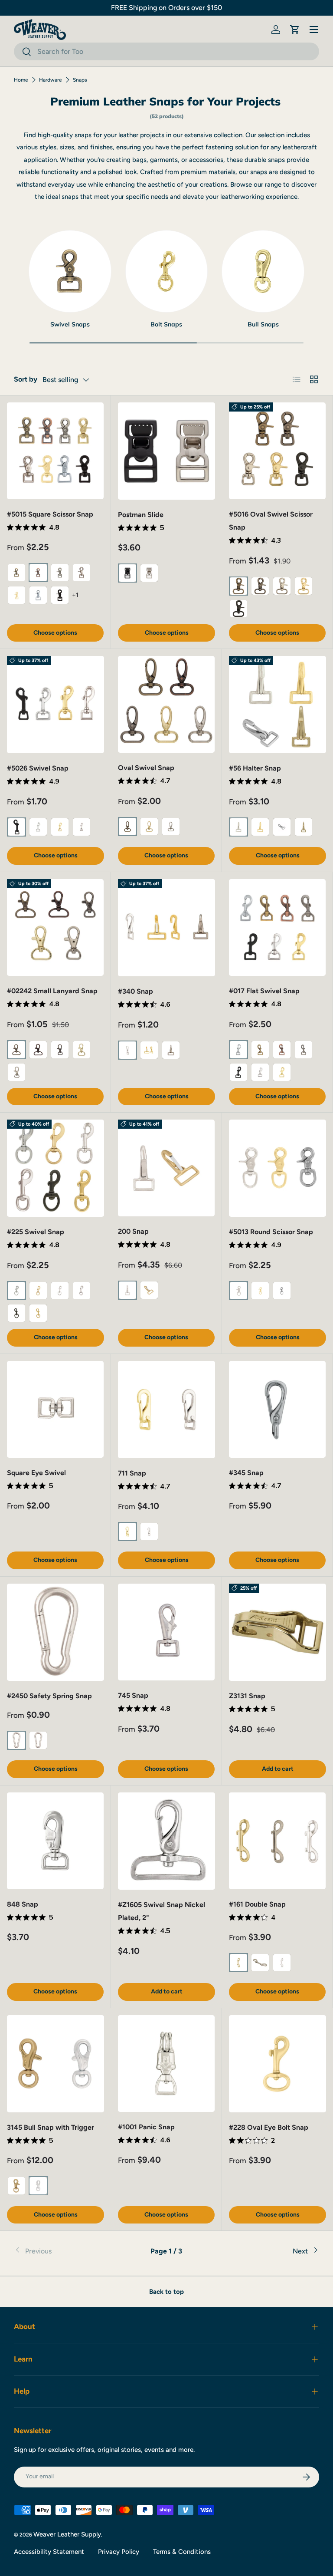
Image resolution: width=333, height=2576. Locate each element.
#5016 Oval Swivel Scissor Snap (271, 521)
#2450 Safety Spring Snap (49, 1696)
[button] (295, 30)
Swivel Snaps (70, 324)
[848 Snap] (55, 1841)
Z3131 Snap (247, 1696)
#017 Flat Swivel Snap (264, 991)
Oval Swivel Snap (146, 768)
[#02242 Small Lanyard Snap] (55, 927)
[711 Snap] (166, 1410)
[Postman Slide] (166, 451)
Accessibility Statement (49, 2552)
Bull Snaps (263, 324)
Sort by (26, 379)
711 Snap (132, 1473)
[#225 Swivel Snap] (55, 1168)
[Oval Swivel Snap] (166, 704)
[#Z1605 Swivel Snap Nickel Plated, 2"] (166, 1841)
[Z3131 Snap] (277, 1632)
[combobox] (166, 51)
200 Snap (133, 1231)
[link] (65, 2251)
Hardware (51, 80)
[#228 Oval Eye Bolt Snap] (277, 2064)
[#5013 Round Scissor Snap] (277, 1168)
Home (21, 80)
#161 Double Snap (257, 1904)
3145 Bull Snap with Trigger (51, 2127)
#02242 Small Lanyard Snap (52, 991)
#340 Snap (135, 991)
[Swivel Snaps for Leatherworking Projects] (70, 272)
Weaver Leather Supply (67, 2534)
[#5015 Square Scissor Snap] (55, 451)
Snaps (80, 80)
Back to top (166, 2292)
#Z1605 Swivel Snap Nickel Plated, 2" (162, 1911)
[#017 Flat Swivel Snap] (277, 927)
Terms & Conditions (182, 2552)
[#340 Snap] (166, 928)
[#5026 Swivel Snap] (55, 705)
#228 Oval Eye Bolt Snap (269, 2127)
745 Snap (133, 1695)
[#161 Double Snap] (277, 1841)
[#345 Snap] (277, 1409)
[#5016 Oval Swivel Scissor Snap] (277, 451)
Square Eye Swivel (36, 1473)
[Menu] (314, 30)
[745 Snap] (166, 1632)
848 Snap (23, 1904)
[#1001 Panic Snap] (166, 2064)
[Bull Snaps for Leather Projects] (263, 272)
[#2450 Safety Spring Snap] (55, 1632)
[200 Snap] (166, 1168)
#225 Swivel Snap (36, 1232)
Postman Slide (141, 515)
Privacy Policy (119, 2552)
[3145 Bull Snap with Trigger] (55, 2064)
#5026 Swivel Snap (38, 768)
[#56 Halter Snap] (277, 705)
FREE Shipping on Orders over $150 (166, 8)
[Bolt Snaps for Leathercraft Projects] (167, 272)
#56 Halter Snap (255, 768)
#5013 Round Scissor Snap (271, 1232)
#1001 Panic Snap (146, 2127)
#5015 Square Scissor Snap (50, 514)
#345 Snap (246, 1473)
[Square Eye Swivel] (55, 1409)
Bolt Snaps (166, 324)
